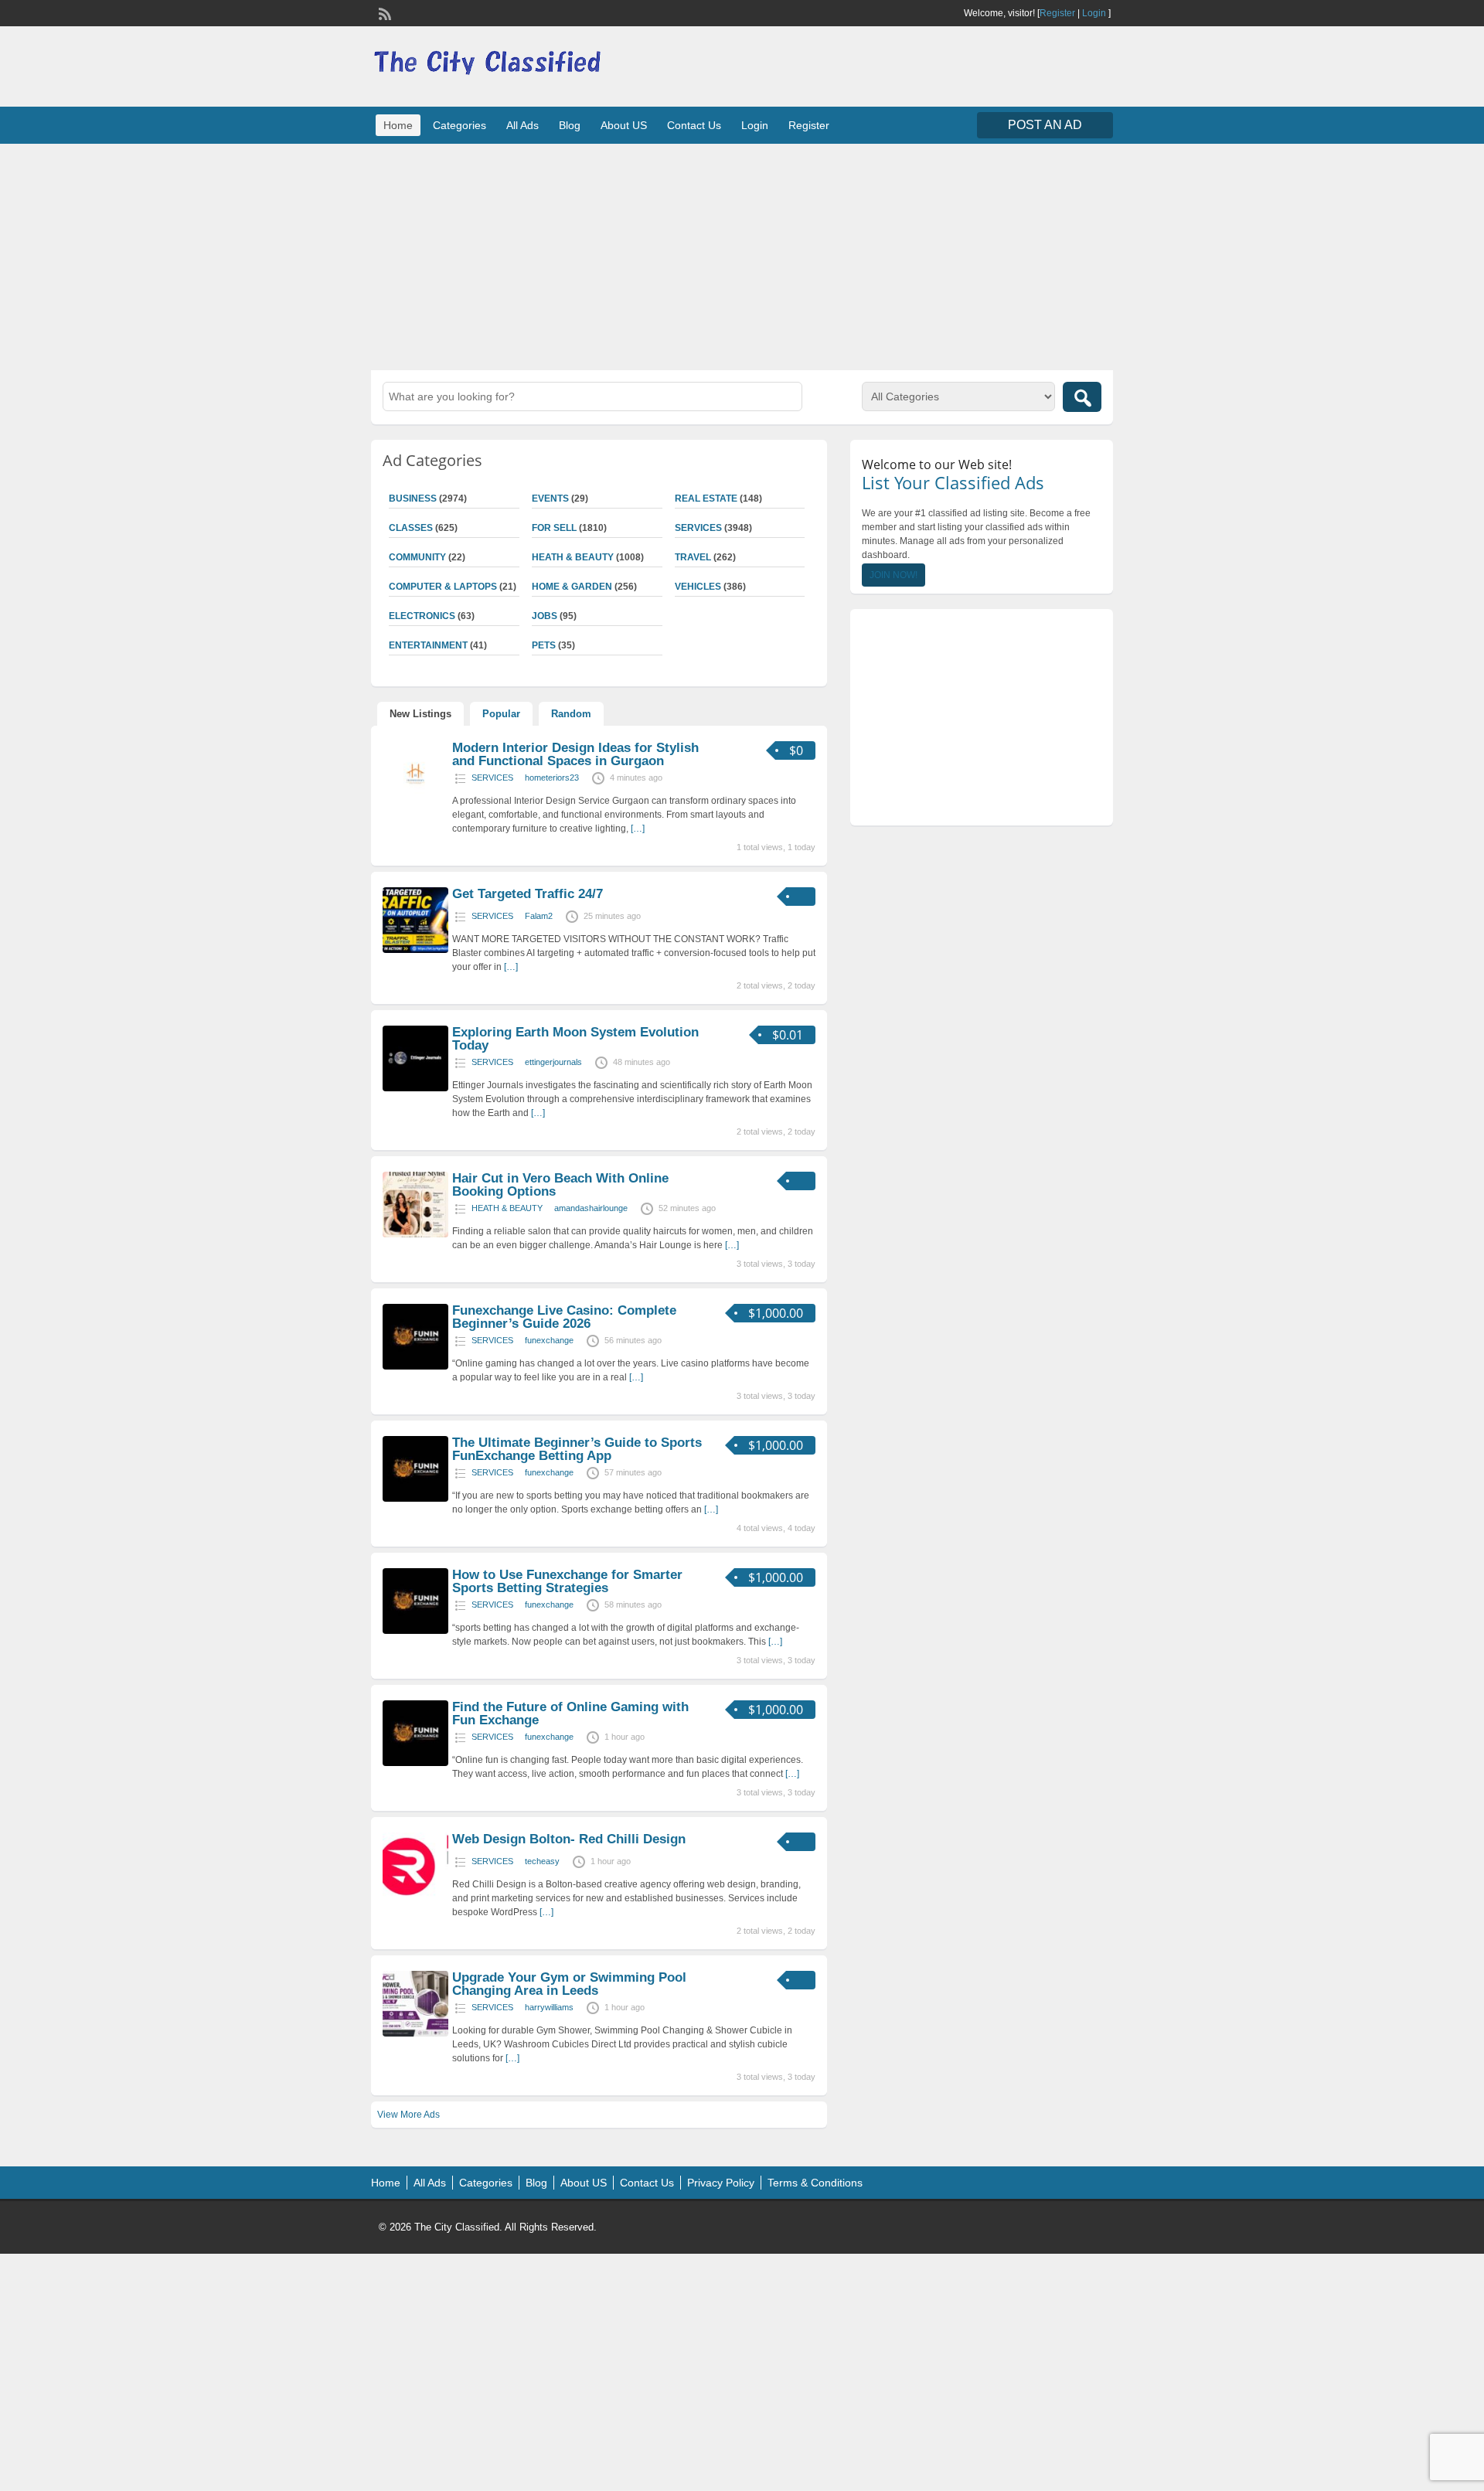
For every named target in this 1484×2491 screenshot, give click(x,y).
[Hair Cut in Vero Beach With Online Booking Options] (415, 1234)
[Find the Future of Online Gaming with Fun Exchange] (415, 1763)
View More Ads (408, 2115)
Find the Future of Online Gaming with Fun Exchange (570, 1713)
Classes (411, 528)
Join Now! (893, 575)
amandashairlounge (591, 1208)
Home (398, 125)
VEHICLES (698, 587)
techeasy (542, 1861)
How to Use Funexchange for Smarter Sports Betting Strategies (567, 1581)
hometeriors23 (552, 778)
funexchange (549, 1340)
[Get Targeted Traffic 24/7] (415, 950)
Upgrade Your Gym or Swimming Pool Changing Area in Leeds (569, 1984)
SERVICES (698, 528)
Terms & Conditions (815, 2183)
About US (624, 125)
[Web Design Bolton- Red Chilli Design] (415, 1895)
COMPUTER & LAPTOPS (443, 587)
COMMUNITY (417, 557)
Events (550, 499)
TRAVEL (693, 557)
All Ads (522, 125)
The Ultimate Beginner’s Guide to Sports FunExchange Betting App (577, 1449)
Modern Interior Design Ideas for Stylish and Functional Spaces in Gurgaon (575, 754)
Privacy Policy (721, 2183)
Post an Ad (1045, 125)
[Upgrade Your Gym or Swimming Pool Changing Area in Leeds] (415, 2033)
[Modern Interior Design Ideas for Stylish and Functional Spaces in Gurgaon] (415, 804)
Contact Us (694, 125)
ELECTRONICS (422, 616)
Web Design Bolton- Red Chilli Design (569, 1839)
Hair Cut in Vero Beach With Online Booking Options (560, 1185)
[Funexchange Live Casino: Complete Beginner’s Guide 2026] (415, 1366)
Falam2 (539, 916)
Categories (459, 125)
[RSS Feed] (383, 12)
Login (1094, 13)
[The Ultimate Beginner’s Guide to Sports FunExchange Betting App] (415, 1499)
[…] (638, 829)
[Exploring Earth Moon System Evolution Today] (415, 1088)
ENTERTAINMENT (428, 645)
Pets (544, 645)
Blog (570, 125)
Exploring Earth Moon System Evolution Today (575, 1039)
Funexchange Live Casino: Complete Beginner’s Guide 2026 (564, 1317)
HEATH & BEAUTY (573, 557)
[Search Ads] (1082, 397)
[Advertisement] (742, 255)
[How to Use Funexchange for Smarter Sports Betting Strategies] (415, 1631)
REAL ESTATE (706, 499)
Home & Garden (572, 587)
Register (1057, 13)
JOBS (545, 616)
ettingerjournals (553, 1062)
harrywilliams (549, 2007)
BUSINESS (413, 499)
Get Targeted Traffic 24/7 (528, 894)
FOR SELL (554, 528)
